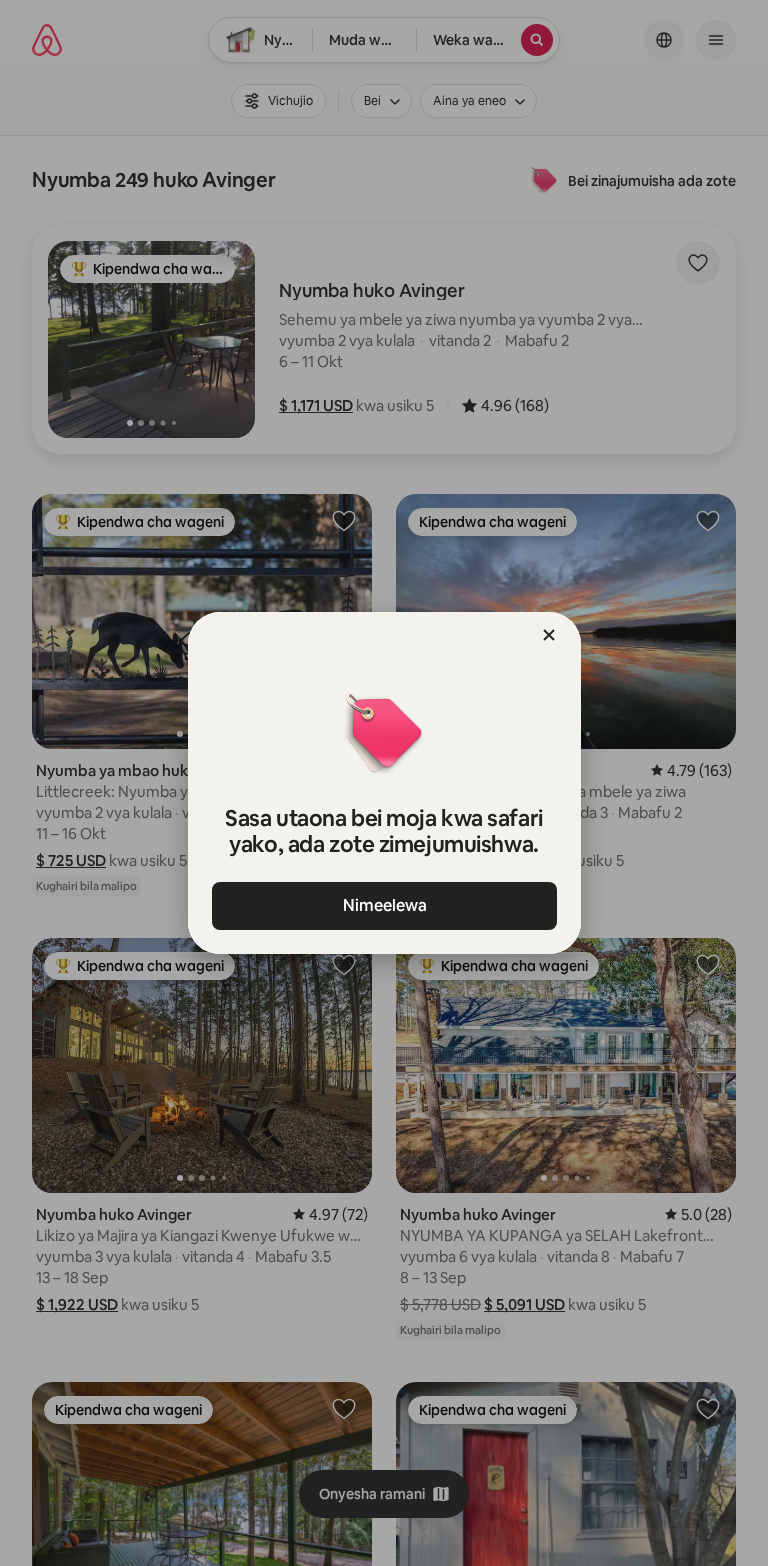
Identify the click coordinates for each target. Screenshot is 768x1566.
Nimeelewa (384, 905)
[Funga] (549, 635)
